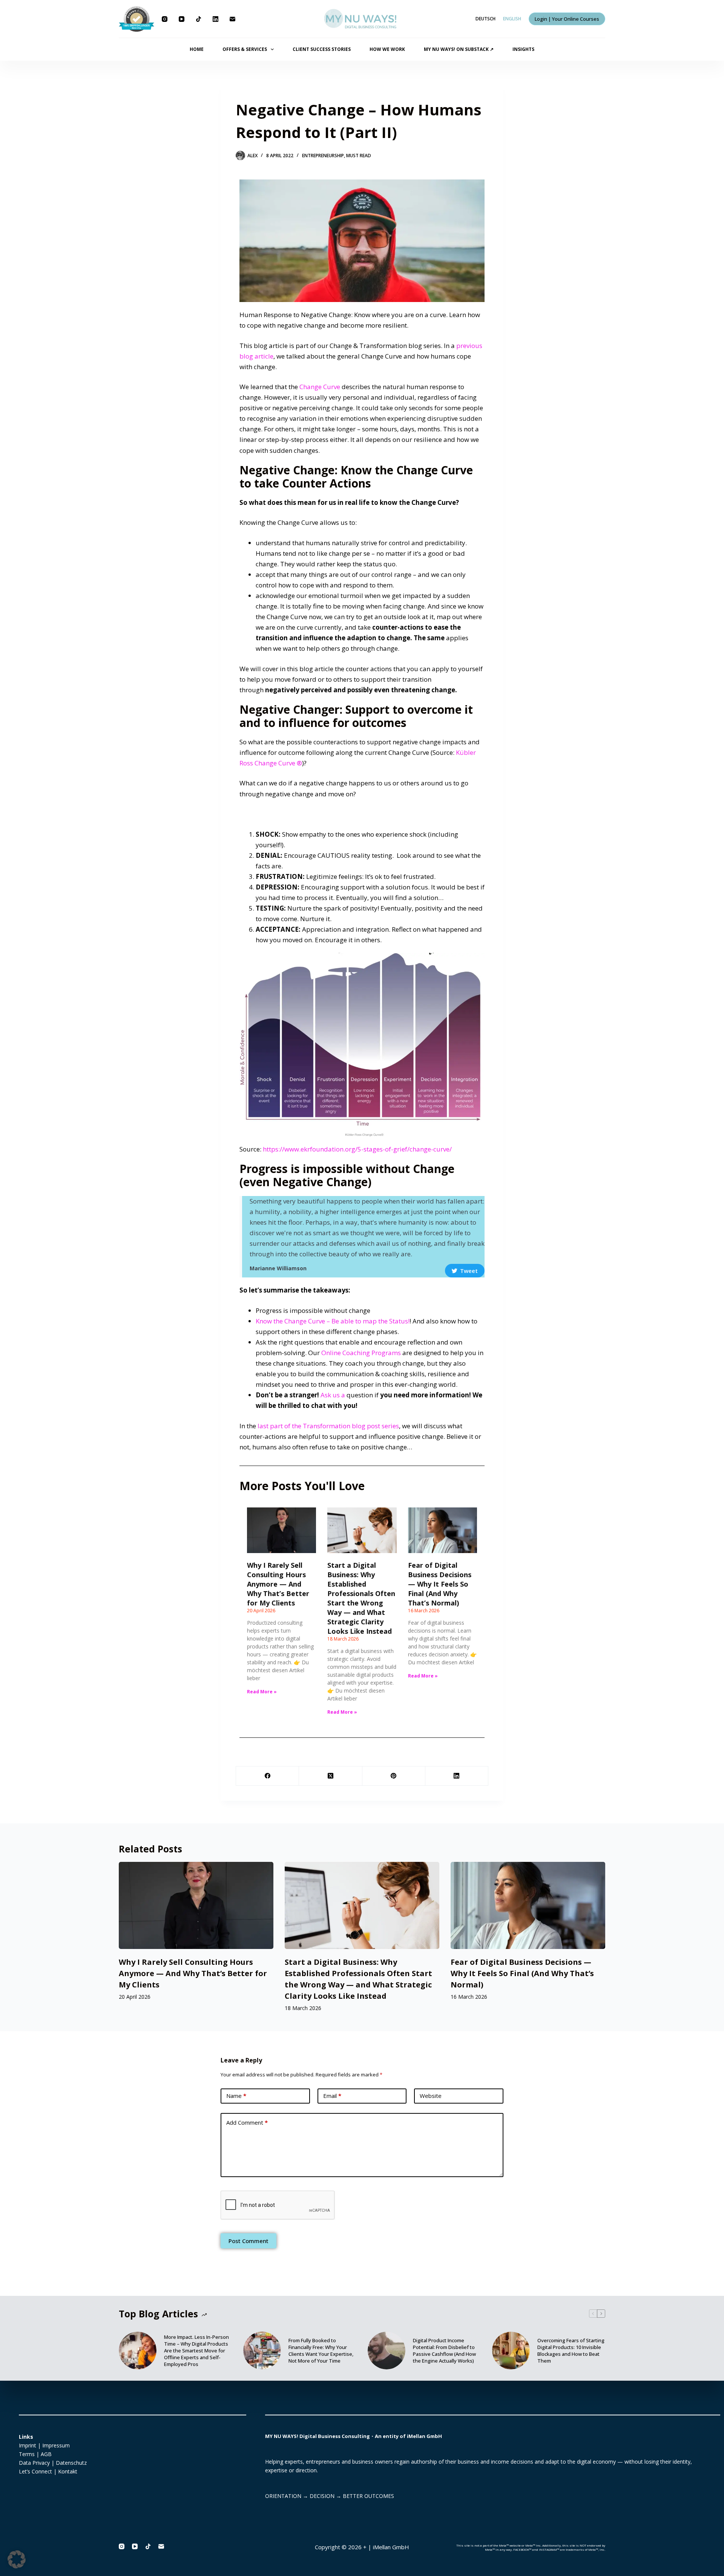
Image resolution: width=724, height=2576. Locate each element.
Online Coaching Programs (361, 1353)
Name (236, 2096)
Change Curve (320, 387)
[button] (17, 2559)
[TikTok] (199, 19)
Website (431, 2096)
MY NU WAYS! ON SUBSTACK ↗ (459, 49)
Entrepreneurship (323, 156)
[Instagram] (165, 19)
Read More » (262, 1692)
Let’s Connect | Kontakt (48, 2471)
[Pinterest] (394, 1776)
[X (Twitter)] (331, 1776)
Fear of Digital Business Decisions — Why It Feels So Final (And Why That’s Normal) (440, 1584)
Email (332, 2096)
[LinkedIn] (216, 19)
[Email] (232, 19)
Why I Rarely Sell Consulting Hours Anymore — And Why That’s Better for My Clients (278, 1584)
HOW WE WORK (387, 49)
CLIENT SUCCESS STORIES (322, 49)
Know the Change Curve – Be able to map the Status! (333, 1321)
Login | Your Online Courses (567, 19)
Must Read (359, 156)
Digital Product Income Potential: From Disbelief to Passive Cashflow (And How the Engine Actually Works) (444, 2351)
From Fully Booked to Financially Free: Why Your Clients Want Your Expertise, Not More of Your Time (321, 2351)
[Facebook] (268, 1776)
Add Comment (247, 2122)
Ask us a (334, 1395)
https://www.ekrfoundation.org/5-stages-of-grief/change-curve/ (357, 1149)
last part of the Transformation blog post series (328, 1426)
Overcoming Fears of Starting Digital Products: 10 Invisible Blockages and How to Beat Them (571, 2351)
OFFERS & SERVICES (245, 49)
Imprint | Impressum (44, 2445)
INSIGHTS (523, 49)
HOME (197, 49)
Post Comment (248, 2241)
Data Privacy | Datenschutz (53, 2463)
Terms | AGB (35, 2454)
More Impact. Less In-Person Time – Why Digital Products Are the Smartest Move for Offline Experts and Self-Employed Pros (196, 2351)
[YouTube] (182, 19)
